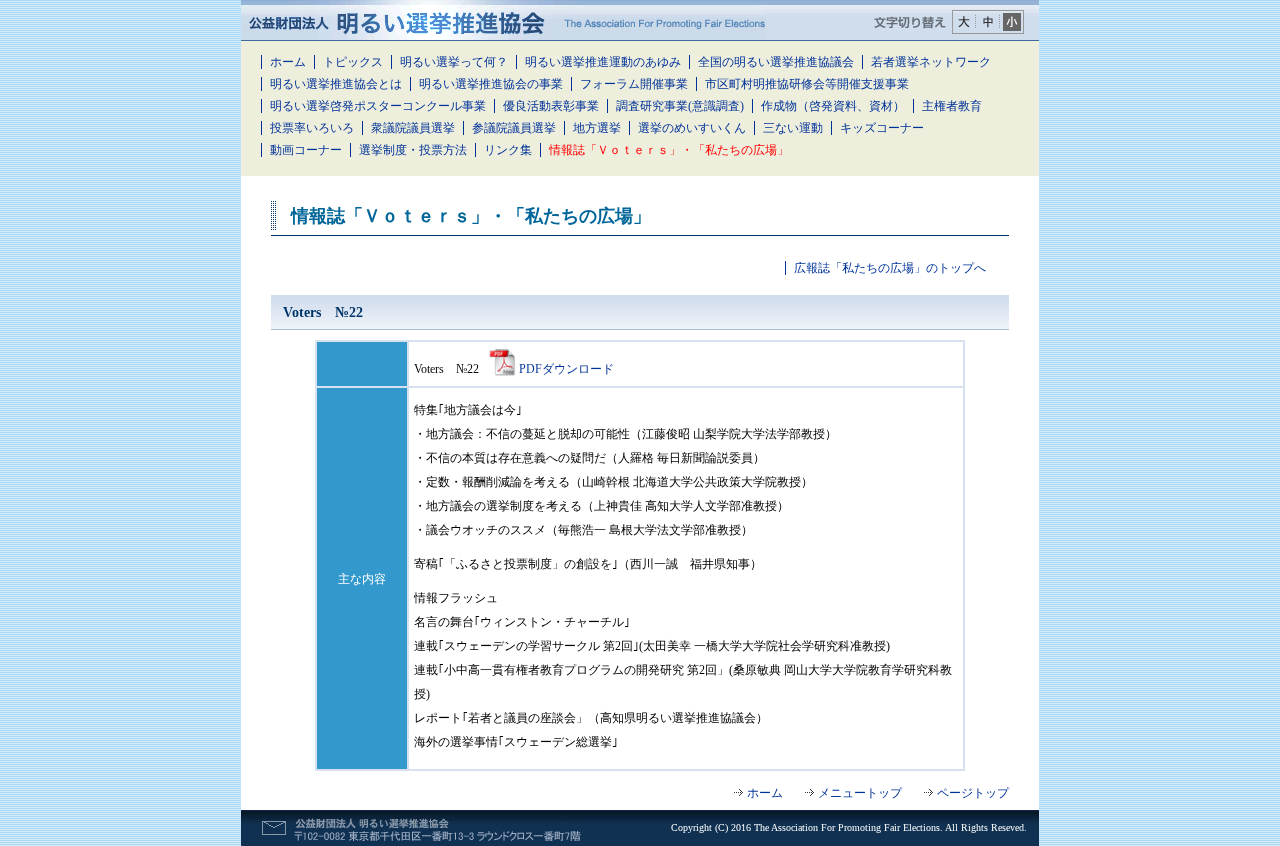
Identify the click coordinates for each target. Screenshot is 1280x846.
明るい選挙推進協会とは (336, 84)
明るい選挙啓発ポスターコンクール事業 (378, 106)
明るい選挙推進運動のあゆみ (603, 62)
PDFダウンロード (566, 369)
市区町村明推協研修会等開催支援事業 (807, 84)
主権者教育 (952, 106)
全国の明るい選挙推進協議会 (776, 62)
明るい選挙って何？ (454, 62)
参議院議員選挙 (514, 128)
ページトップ (973, 793)
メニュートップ (860, 793)
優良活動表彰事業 (551, 106)
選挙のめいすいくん (692, 128)
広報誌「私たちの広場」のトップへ (890, 268)
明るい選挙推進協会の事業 (491, 84)
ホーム (288, 62)
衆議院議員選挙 (413, 128)
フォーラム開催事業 (634, 84)
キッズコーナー (882, 128)
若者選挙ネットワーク (931, 62)
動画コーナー (306, 150)
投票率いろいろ (312, 128)
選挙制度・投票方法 (413, 150)
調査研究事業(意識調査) (680, 106)
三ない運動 (793, 128)
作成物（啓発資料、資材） (833, 106)
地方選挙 (597, 128)
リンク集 (508, 150)
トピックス (353, 62)
